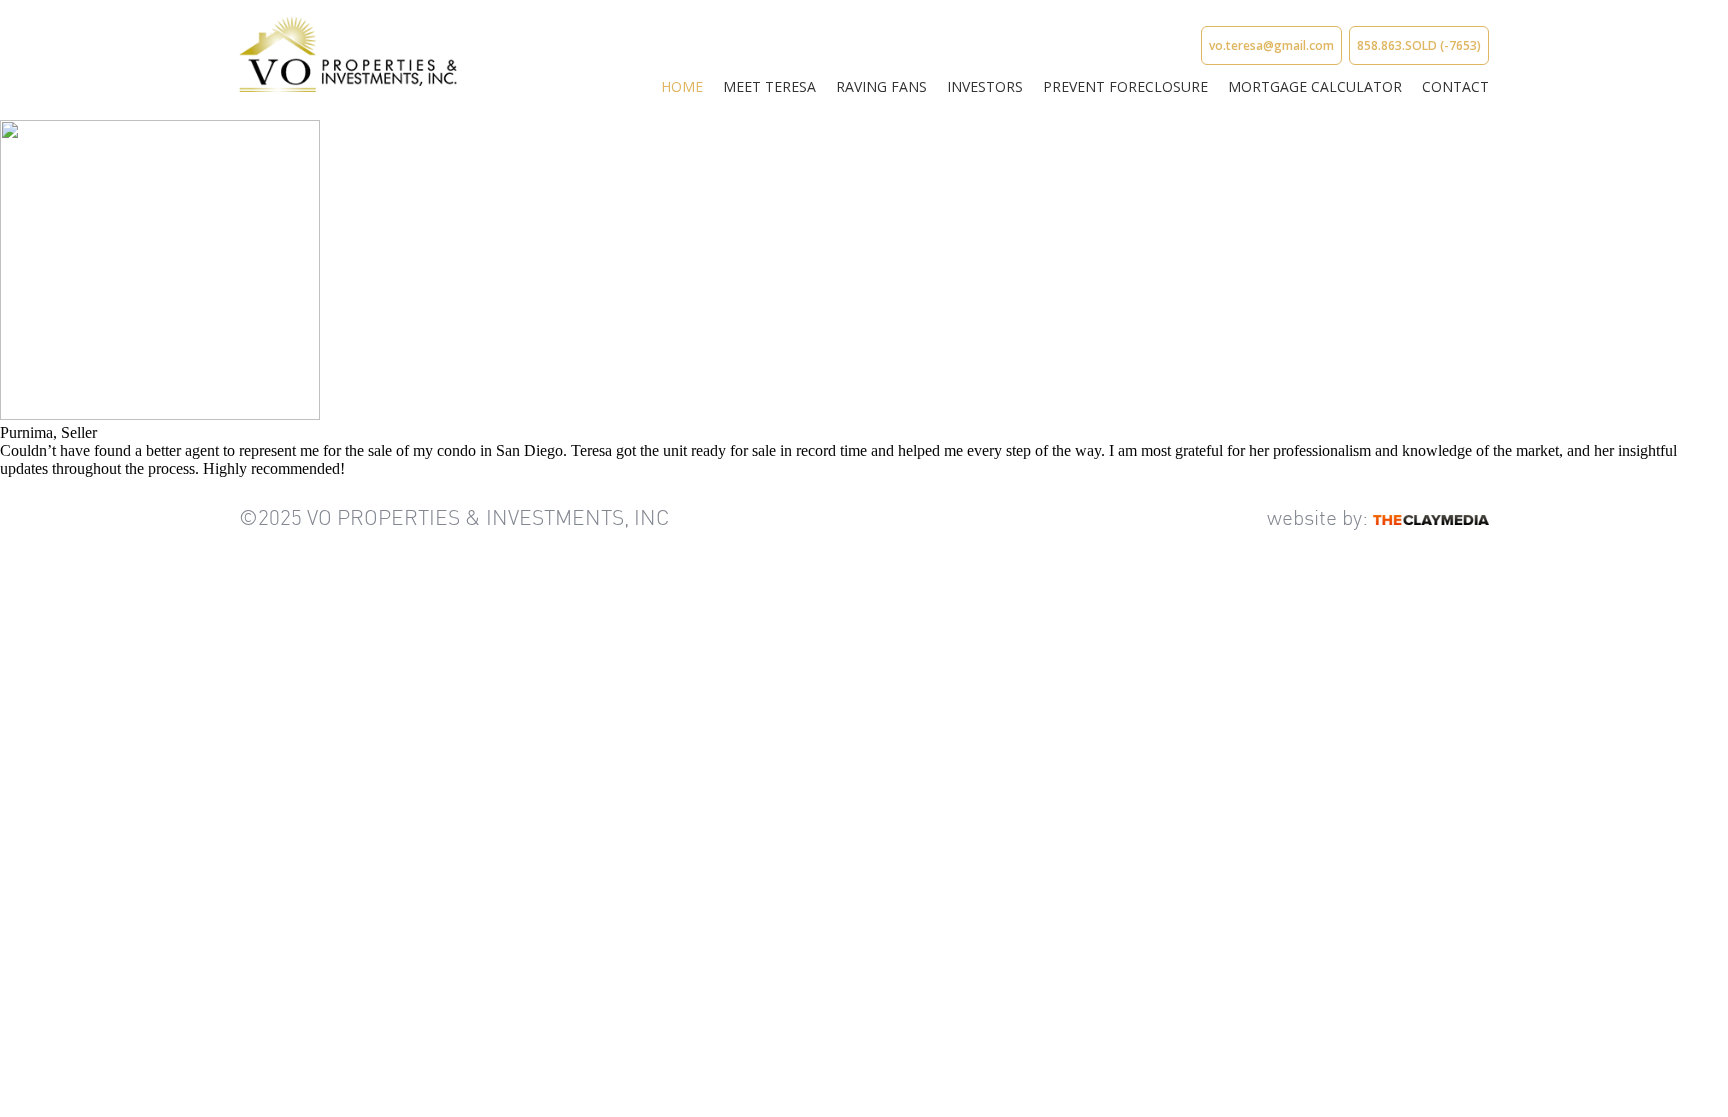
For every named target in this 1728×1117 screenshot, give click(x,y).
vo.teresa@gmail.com (1271, 45)
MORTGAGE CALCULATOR (1315, 86)
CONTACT (1455, 86)
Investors (985, 86)
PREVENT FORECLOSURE (1125, 86)
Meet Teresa (769, 86)
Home (682, 86)
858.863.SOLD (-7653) (1419, 45)
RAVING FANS (881, 86)
